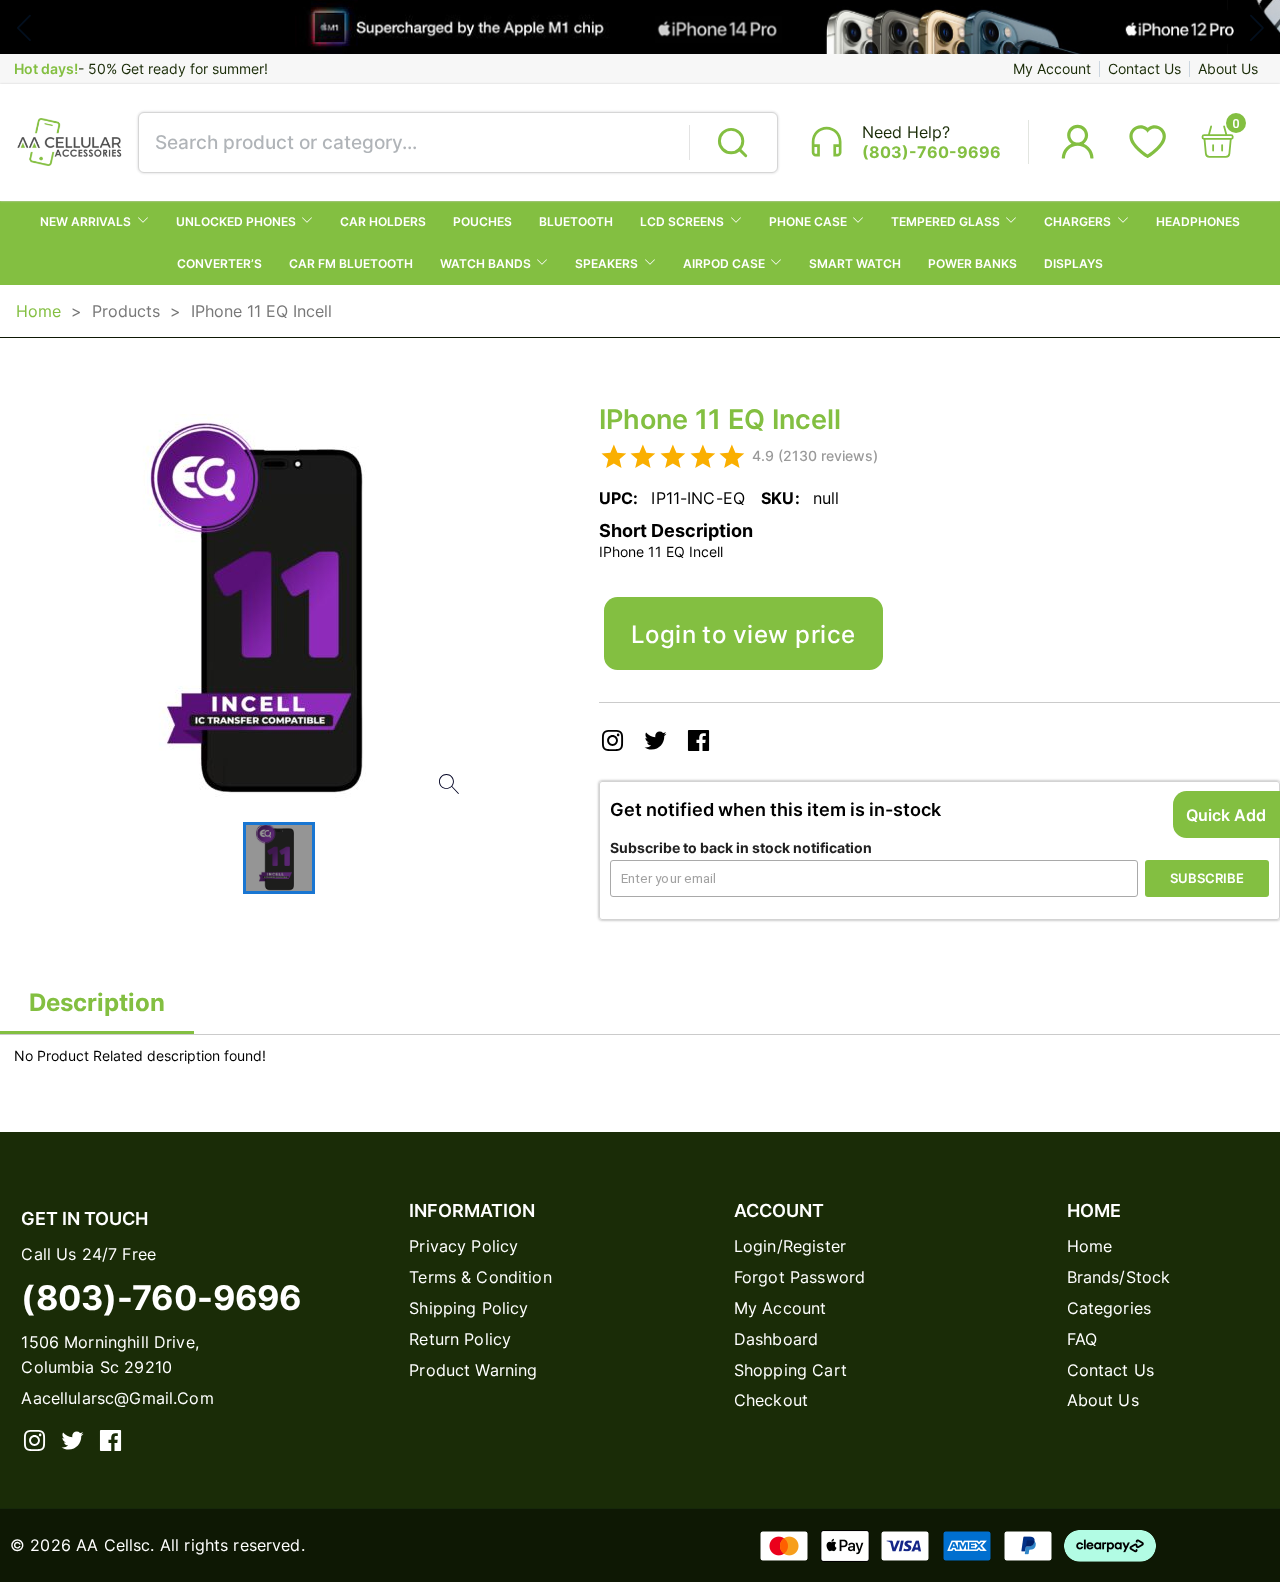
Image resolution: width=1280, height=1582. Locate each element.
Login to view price (743, 634)
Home (38, 311)
